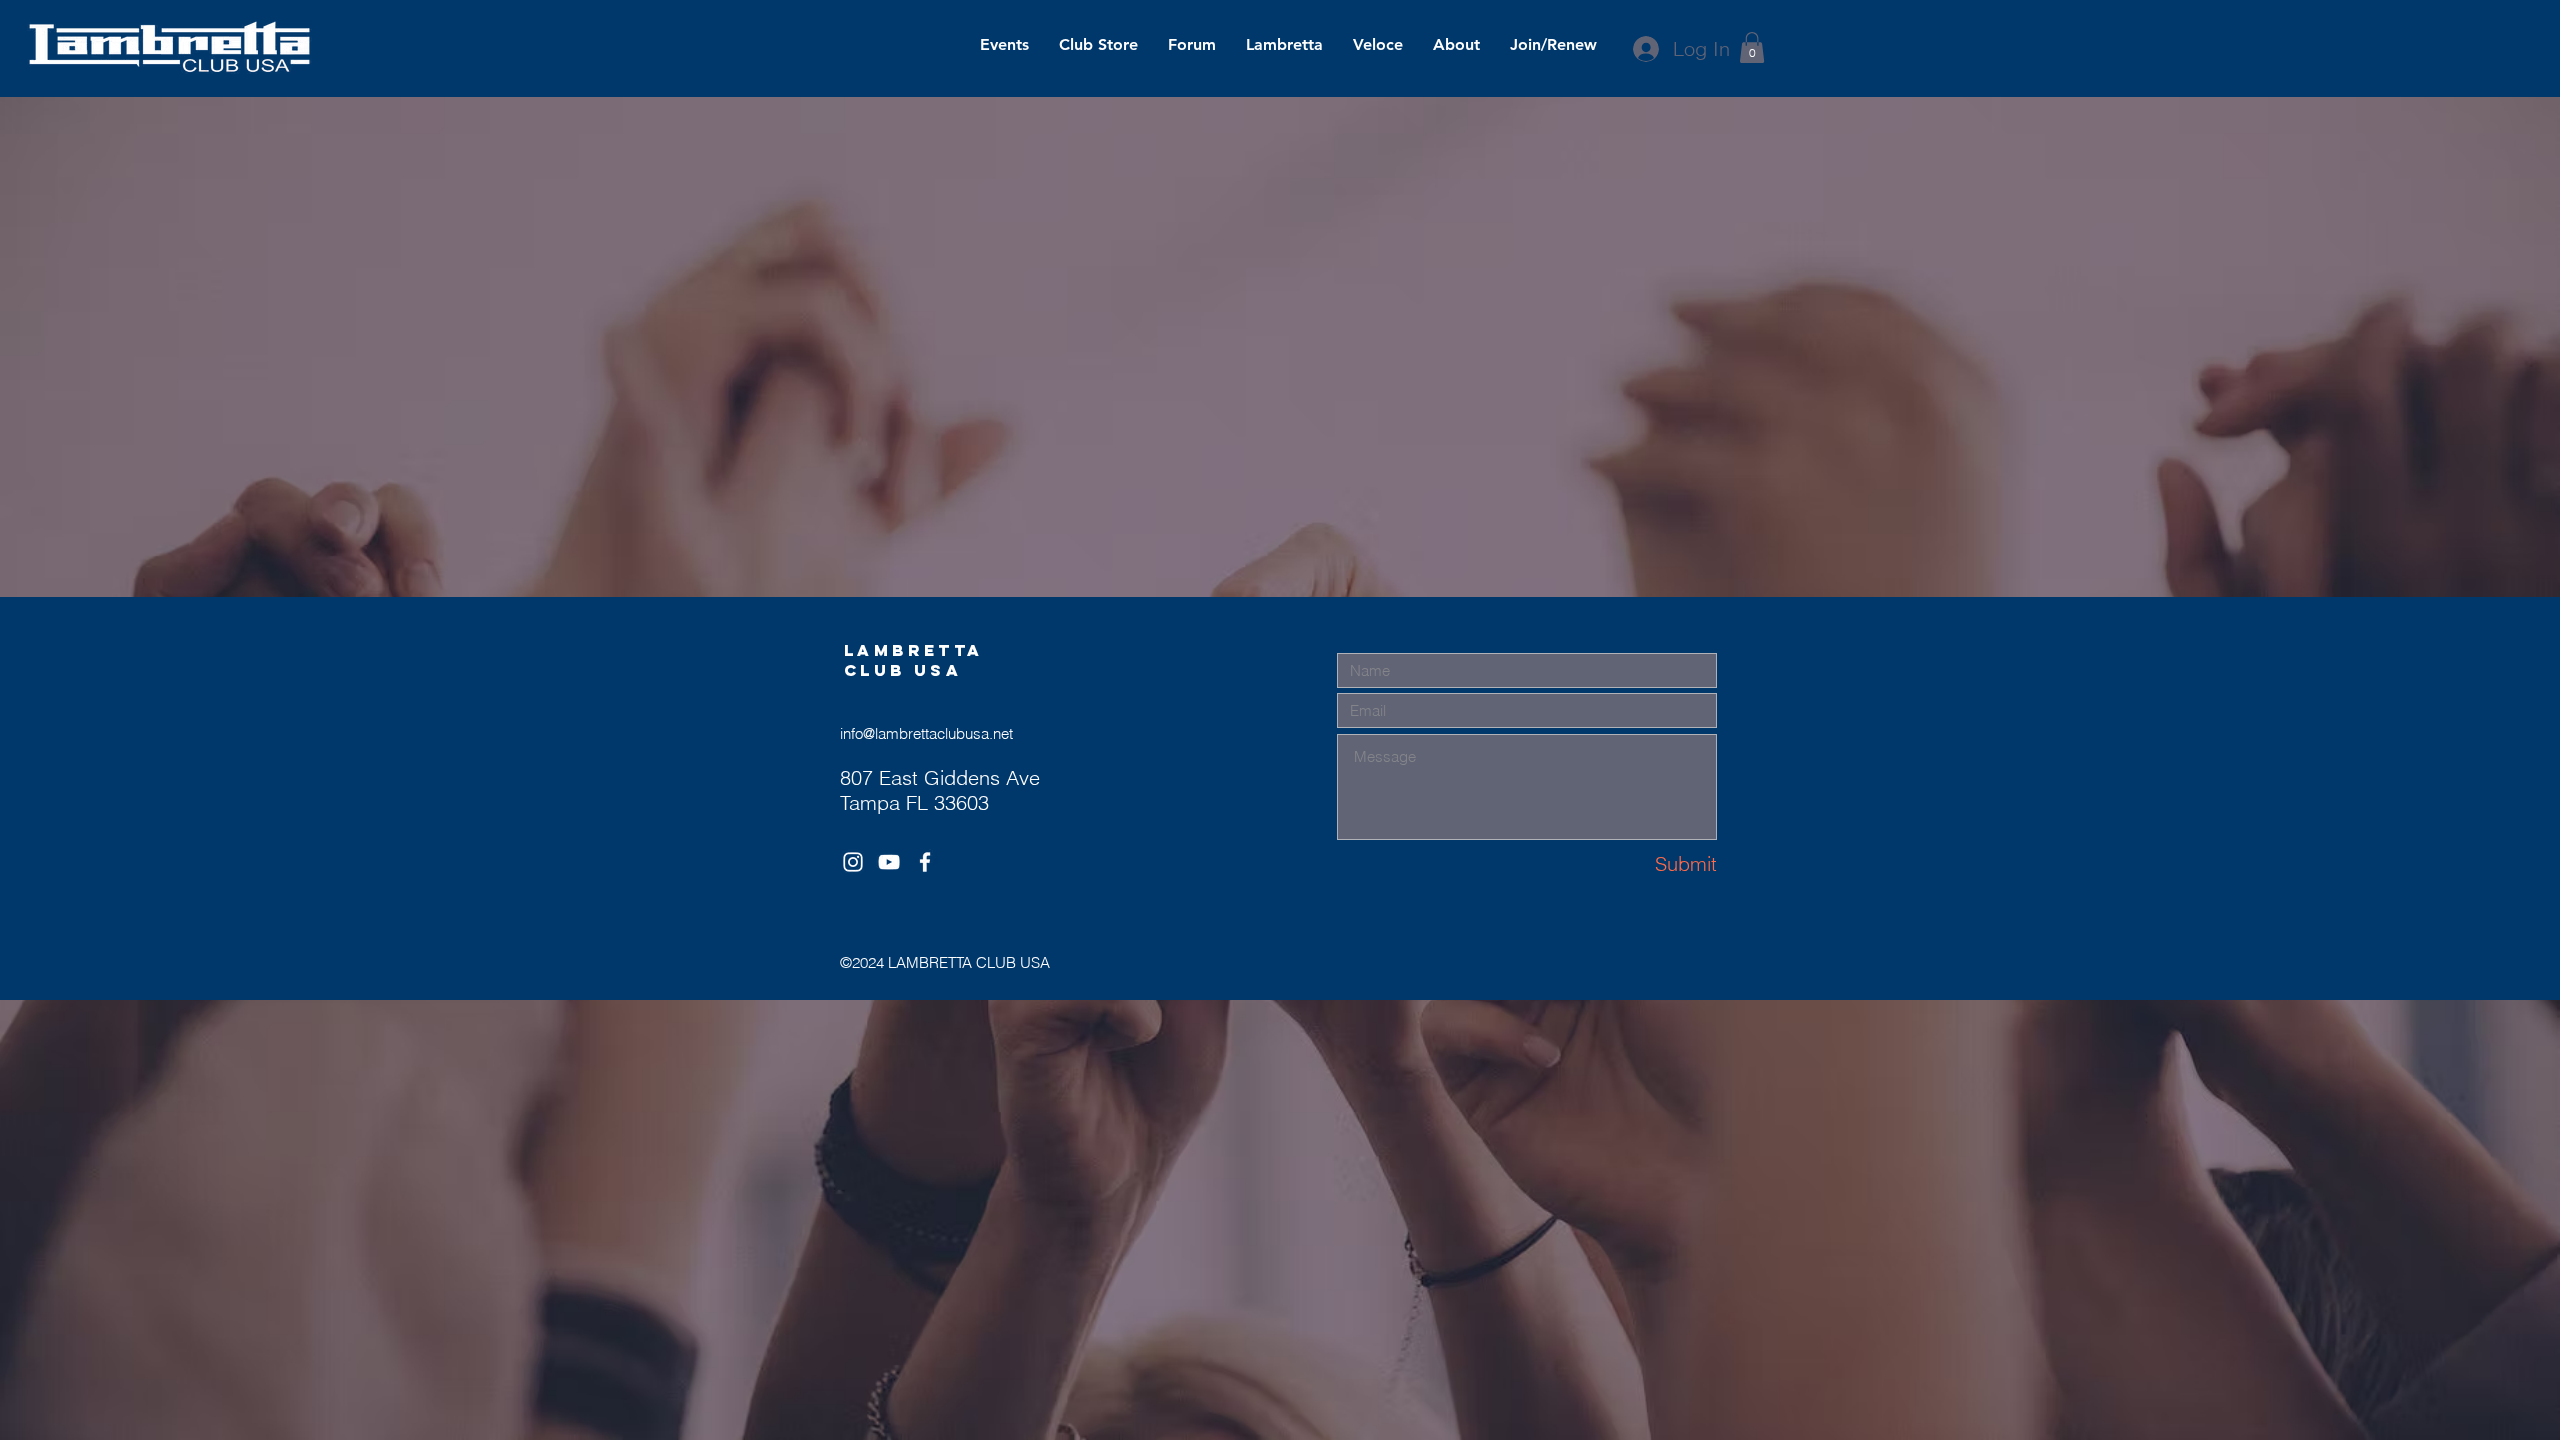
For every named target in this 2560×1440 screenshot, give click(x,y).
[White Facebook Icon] (925, 862)
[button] (1752, 47)
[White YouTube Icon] (889, 862)
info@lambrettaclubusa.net (926, 733)
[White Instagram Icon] (853, 862)
